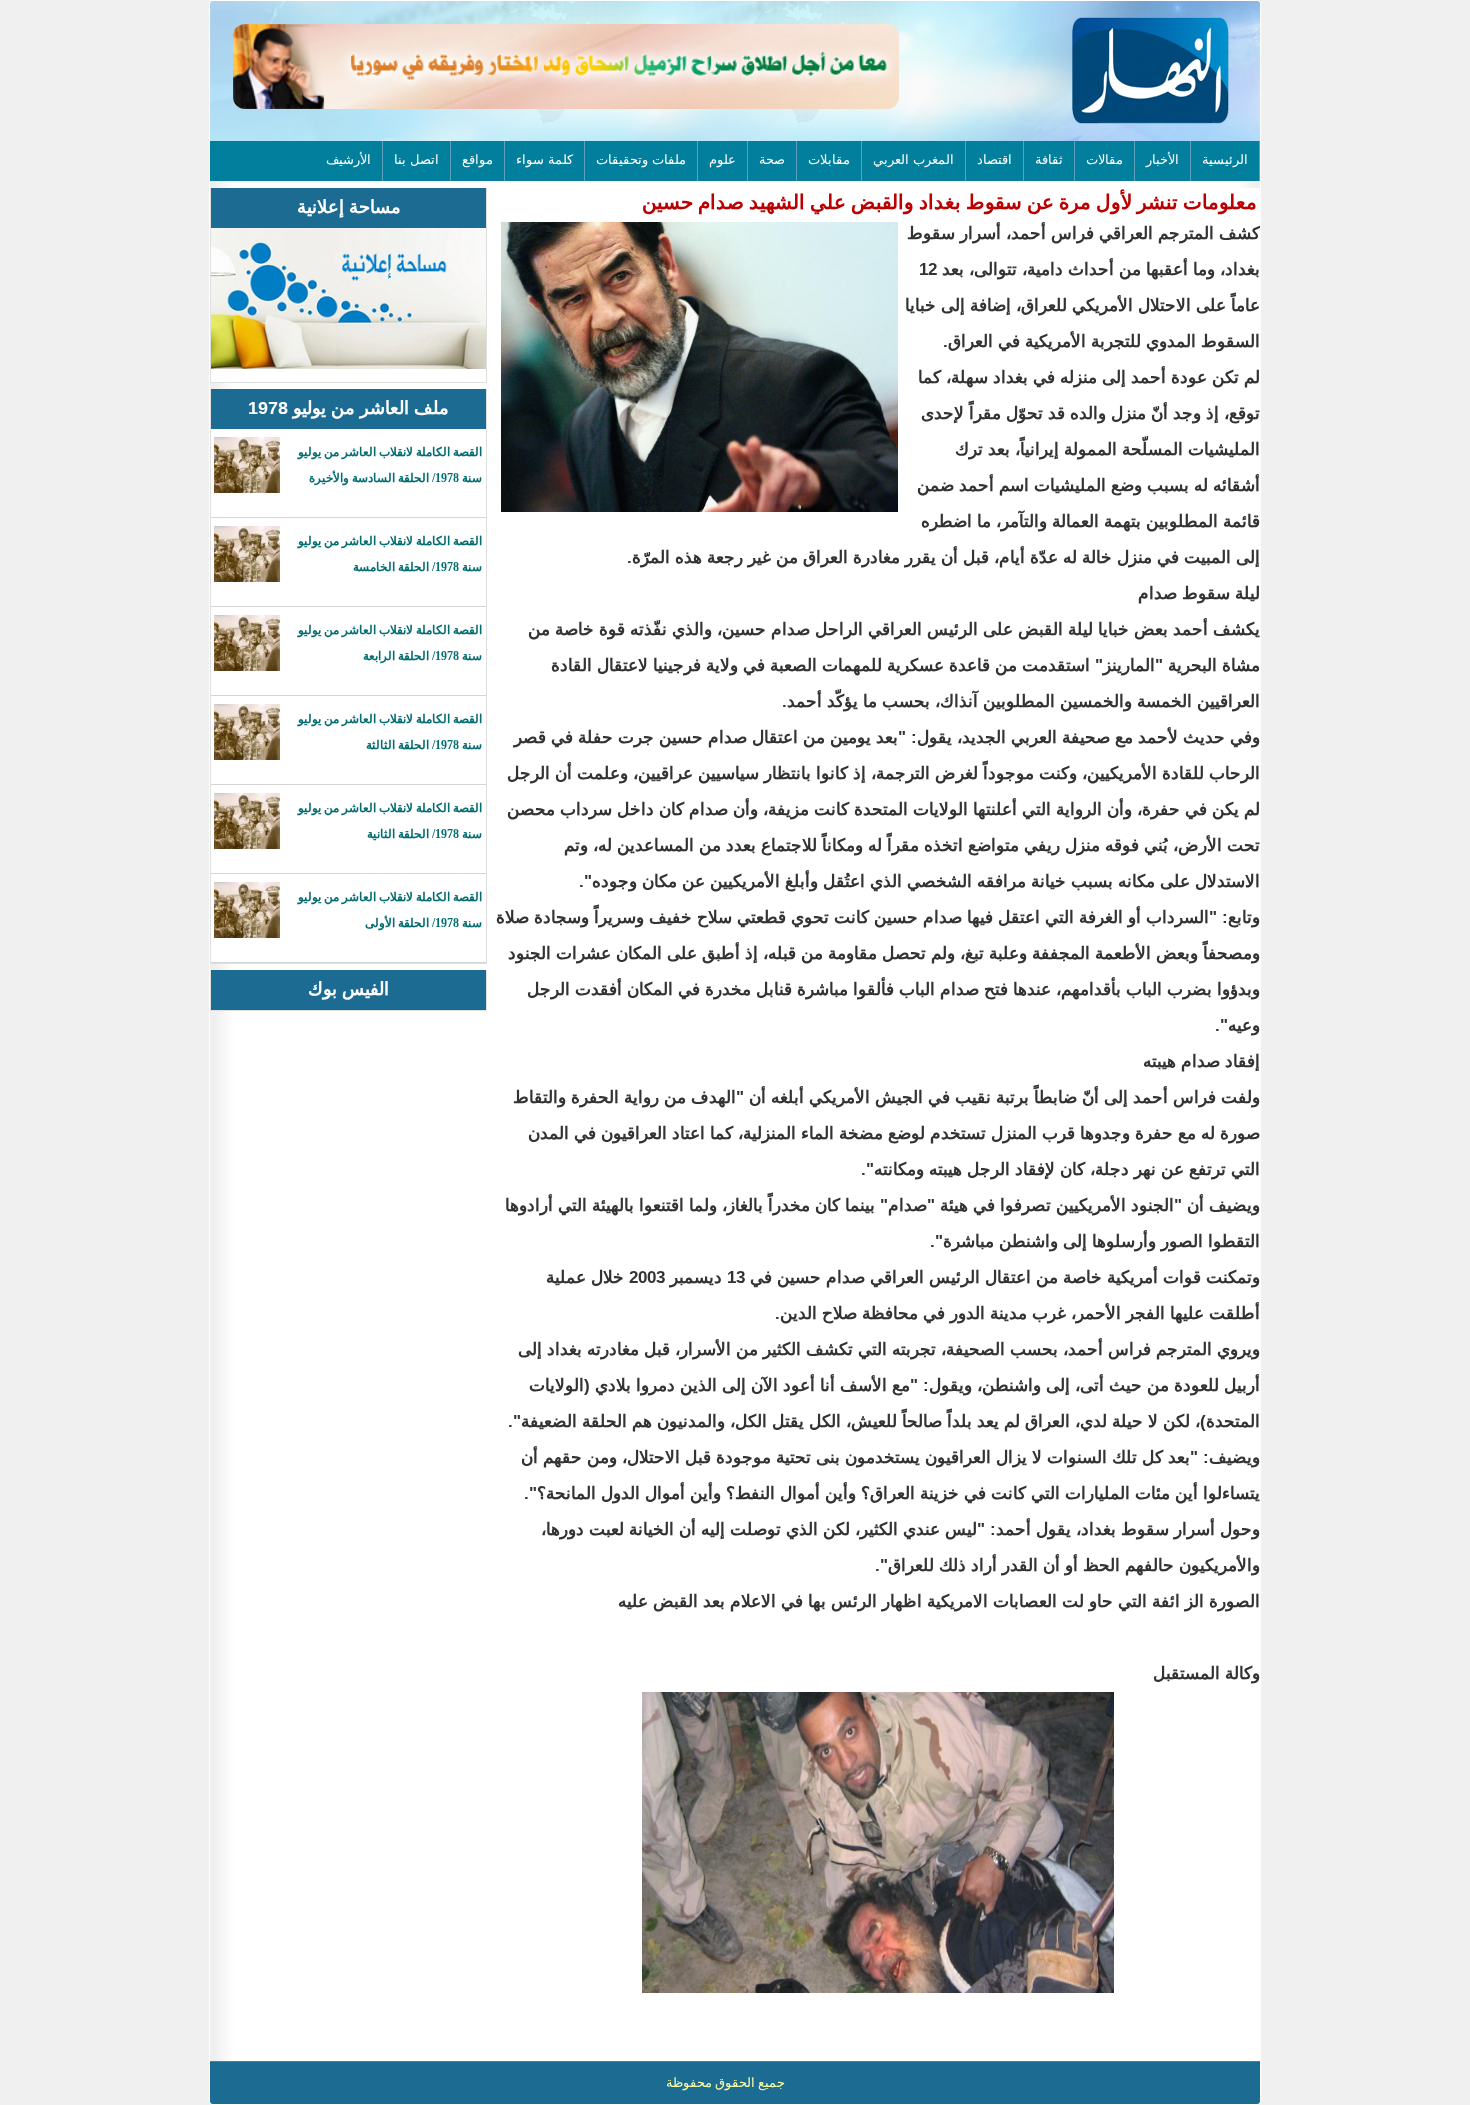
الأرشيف (348, 159)
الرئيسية (1225, 159)
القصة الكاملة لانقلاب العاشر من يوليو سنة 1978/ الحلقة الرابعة (390, 643)
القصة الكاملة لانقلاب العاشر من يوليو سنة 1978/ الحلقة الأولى (390, 910)
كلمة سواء (544, 159)
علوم (722, 159)
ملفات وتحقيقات (641, 159)
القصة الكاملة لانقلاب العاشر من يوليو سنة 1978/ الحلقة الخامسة (390, 554)
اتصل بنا (416, 159)
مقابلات (829, 159)
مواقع (477, 159)
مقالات (1104, 159)
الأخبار (1162, 159)
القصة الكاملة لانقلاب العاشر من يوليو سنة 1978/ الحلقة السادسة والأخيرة (390, 465)
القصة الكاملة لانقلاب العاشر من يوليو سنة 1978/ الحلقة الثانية (390, 821)
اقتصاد (994, 159)
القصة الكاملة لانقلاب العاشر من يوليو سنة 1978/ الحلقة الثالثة (390, 732)
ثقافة (1049, 159)
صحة (772, 159)
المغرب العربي (913, 159)
